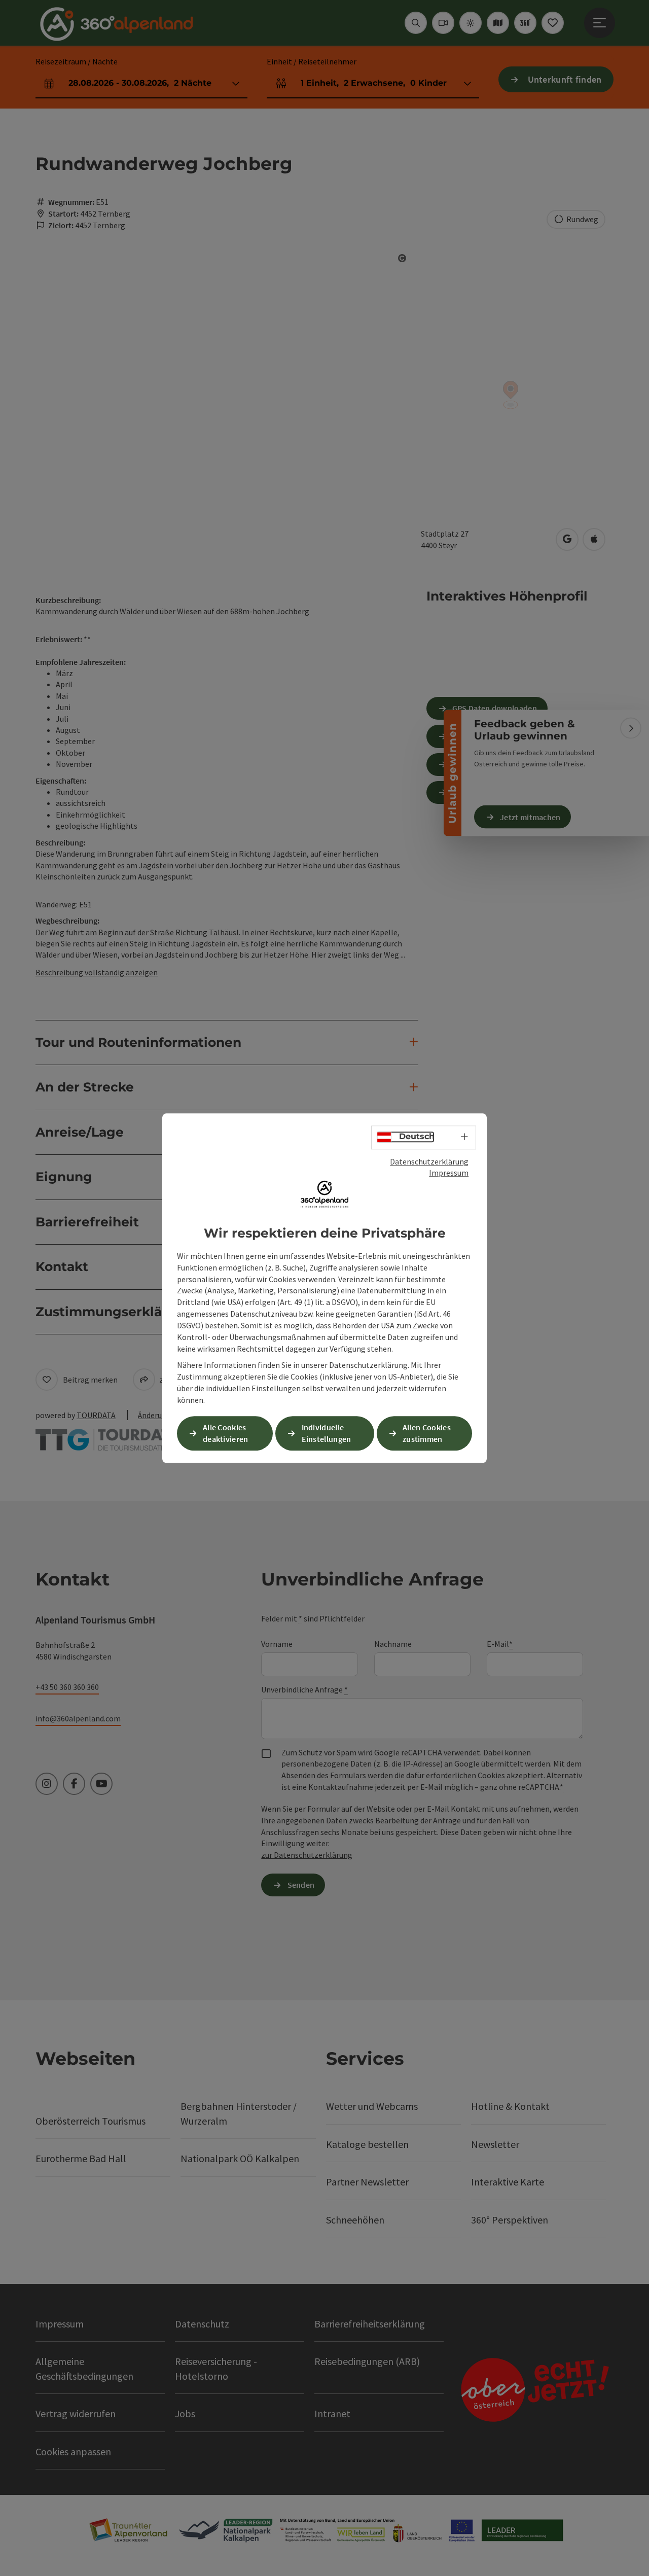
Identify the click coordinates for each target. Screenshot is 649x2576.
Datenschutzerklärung (429, 1161)
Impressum (449, 1173)
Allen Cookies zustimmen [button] (427, 1433)
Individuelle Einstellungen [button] (327, 1433)
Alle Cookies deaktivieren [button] (226, 1433)
